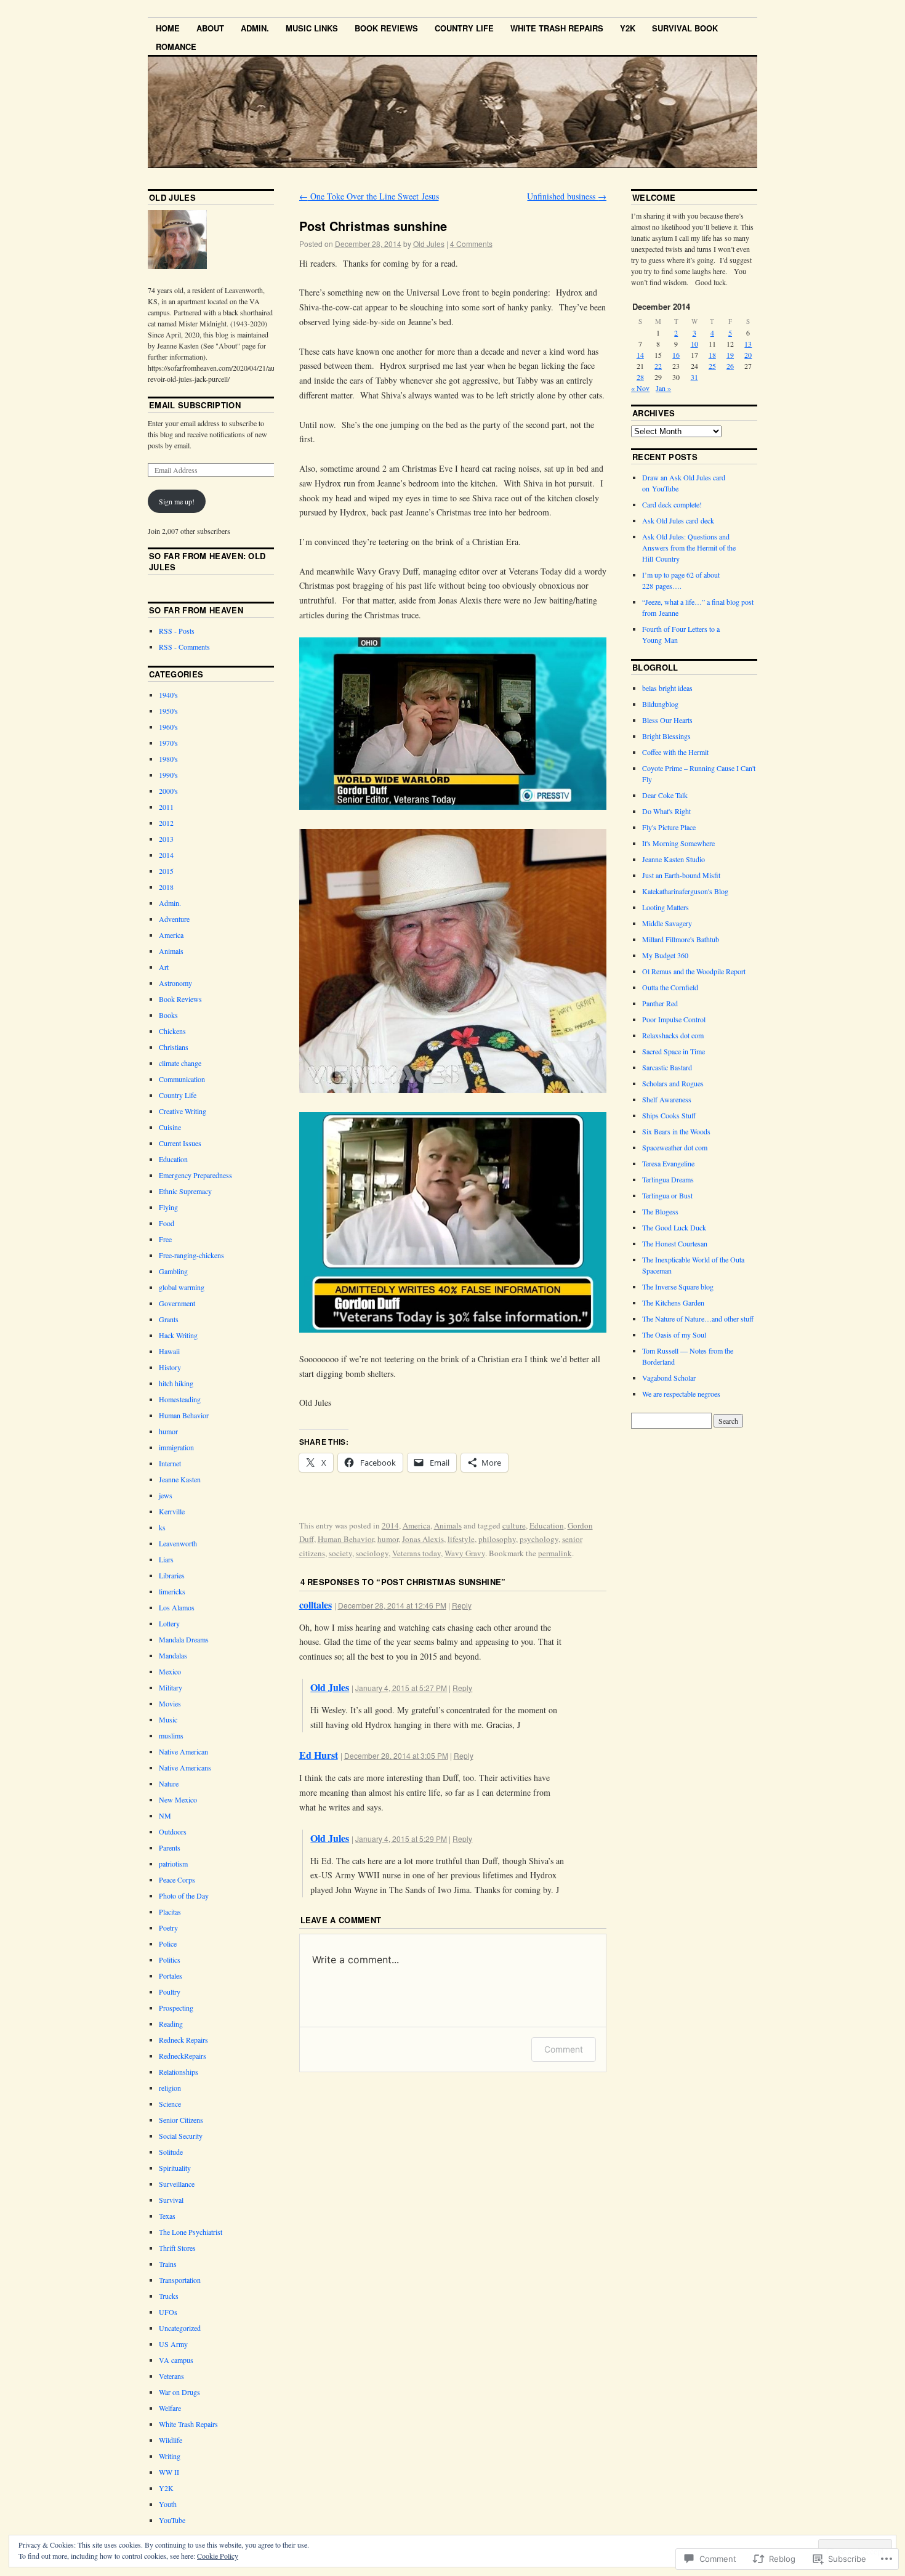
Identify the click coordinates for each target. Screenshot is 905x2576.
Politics (170, 1960)
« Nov (640, 388)
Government (177, 1303)
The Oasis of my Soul (674, 1334)
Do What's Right (666, 811)
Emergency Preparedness (195, 1175)
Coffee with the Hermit (675, 752)
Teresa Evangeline (668, 1163)
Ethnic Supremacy (185, 1191)
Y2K (628, 28)
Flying (168, 1207)
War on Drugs (179, 2392)
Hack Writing (178, 1335)
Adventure (174, 919)
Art (164, 967)
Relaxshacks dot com (673, 1035)
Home (168, 28)
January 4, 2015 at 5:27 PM (401, 1688)
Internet (170, 1463)
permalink (555, 1553)
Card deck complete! (672, 504)
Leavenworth (178, 1543)
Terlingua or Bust (667, 1195)
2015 (166, 871)
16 (676, 355)
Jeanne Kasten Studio (674, 859)
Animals (448, 1525)
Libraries (172, 1575)
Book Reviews (386, 28)
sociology (372, 1553)
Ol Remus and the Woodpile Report (694, 971)
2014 (390, 1525)
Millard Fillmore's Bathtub (681, 939)
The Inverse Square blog (678, 1286)
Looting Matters (666, 907)
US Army (173, 2344)
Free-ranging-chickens (191, 1255)
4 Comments (471, 244)
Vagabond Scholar (669, 1378)
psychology (539, 1539)
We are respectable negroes (681, 1394)
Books (168, 1015)
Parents (170, 1847)
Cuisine (170, 1127)
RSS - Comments (184, 647)
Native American (183, 1751)
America (416, 1525)
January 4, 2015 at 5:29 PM (401, 1839)
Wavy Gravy (465, 1553)
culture (514, 1525)
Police (168, 1944)
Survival (171, 2200)
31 (694, 377)
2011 (166, 807)
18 (712, 355)
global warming (182, 1287)
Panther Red (660, 1003)
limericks (172, 1591)
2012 (166, 823)
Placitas (170, 1912)
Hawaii (169, 1351)
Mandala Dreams (184, 1639)
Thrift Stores (177, 2248)
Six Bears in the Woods (676, 1131)
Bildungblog (660, 704)
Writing (170, 2456)
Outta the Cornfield (670, 987)
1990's (168, 775)
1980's (168, 759)
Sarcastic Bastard (667, 1067)
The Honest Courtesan (675, 1243)
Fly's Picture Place (669, 827)
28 (640, 377)
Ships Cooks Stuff (669, 1115)
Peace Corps (177, 1880)
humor (388, 1539)
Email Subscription (195, 405)
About (210, 28)
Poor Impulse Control (674, 1019)
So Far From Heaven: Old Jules (207, 561)
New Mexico (178, 1799)
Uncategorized (180, 2328)
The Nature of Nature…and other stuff (698, 1318)
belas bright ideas (667, 688)
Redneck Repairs (183, 2040)
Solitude (171, 2152)
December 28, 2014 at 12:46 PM (392, 1605)
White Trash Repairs (557, 28)
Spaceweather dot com (675, 1147)
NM (165, 1815)
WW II (169, 2472)
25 (712, 366)
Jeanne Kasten (180, 1479)
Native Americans (185, 1767)
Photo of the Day (184, 1896)
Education (547, 1525)
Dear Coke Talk (665, 795)
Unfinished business (567, 196)
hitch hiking (176, 1383)
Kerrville (172, 1511)
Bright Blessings (666, 736)
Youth (168, 2504)
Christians (174, 1047)
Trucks (169, 2296)
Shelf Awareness (667, 1099)
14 (640, 355)
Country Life (464, 28)
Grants (169, 1319)
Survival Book (685, 28)
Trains (168, 2264)
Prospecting (176, 2008)
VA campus (176, 2360)
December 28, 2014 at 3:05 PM (396, 1755)
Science (170, 2104)
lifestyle (461, 1539)
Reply (462, 1605)
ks (162, 1527)
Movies (170, 1703)
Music (168, 1719)
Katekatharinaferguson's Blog (685, 891)
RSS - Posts (177, 631)
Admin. (255, 28)
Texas (167, 2216)
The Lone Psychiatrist (191, 2232)
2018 (166, 887)
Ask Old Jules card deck (678, 520)
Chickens (172, 1031)
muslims (171, 1735)
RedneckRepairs (183, 2056)
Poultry (170, 1992)
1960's (168, 727)
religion (170, 2088)
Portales (171, 1976)
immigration (176, 1447)
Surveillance (177, 2184)
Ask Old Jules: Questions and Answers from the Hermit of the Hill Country (689, 547)
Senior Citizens (181, 2120)
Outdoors (173, 1831)
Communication (182, 1079)
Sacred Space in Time (674, 1051)
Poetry (168, 1928)
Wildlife (171, 2440)
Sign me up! (177, 501)
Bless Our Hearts (667, 720)
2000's (168, 791)
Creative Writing (183, 1111)
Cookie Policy (218, 2556)
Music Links (312, 28)
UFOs (168, 2312)
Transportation (180, 2280)
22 (658, 366)
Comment (564, 2049)
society (340, 1553)
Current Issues (180, 1143)
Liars (166, 1559)
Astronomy (175, 983)
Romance (176, 46)
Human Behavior (346, 1539)
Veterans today (416, 1553)
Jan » (663, 388)
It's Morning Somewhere (678, 843)
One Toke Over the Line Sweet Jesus (369, 196)
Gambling (173, 1271)
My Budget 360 (665, 955)
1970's (168, 743)
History (170, 1367)
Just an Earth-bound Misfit (681, 875)
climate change (180, 1063)
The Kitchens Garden (673, 1302)
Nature (169, 1783)
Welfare (170, 2408)
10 (694, 344)
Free (165, 1239)
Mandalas (173, 1655)
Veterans (171, 2376)
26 (730, 366)
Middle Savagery (667, 923)
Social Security (181, 2136)
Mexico (170, 1671)
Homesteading (180, 1399)
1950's (168, 711)
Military (171, 1687)
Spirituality (175, 2168)
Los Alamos (177, 1607)
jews (166, 1495)
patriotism (173, 1863)
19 (730, 355)
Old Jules (429, 244)
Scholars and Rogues (673, 1083)
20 (748, 355)
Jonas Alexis (423, 1539)
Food (167, 1223)
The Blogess (660, 1211)
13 (748, 344)
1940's (168, 695)
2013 (166, 839)
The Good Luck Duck (674, 1227)
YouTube (172, 2520)
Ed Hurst (319, 1755)
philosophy (497, 1539)
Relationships (179, 2072)
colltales (316, 1605)
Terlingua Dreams (668, 1179)
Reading (171, 2024)
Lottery (169, 1623)
